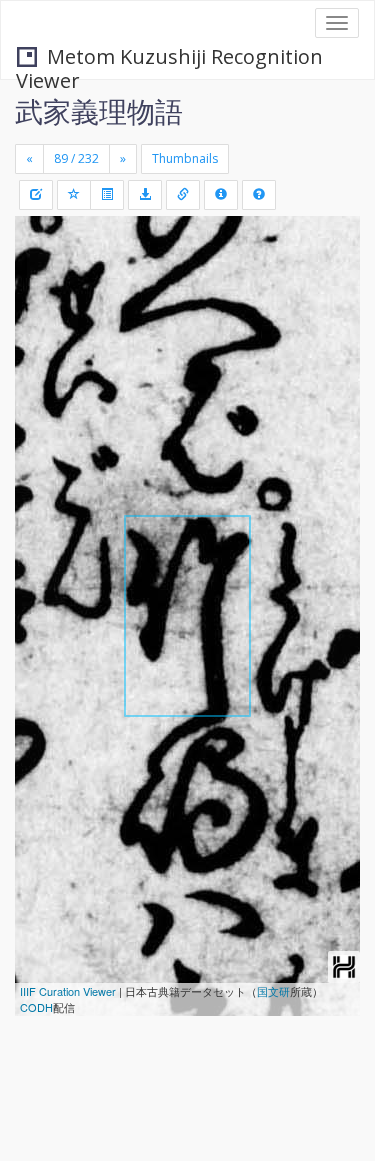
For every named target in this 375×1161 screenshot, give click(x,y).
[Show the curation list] (107, 195)
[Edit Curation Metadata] (36, 195)
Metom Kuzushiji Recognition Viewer (169, 58)
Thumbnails (185, 158)
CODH (36, 1007)
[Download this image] (145, 195)
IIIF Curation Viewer (68, 991)
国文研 (273, 991)
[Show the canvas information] (183, 195)
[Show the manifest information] (221, 195)
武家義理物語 (99, 111)
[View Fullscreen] (42, 317)
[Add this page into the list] (74, 195)
